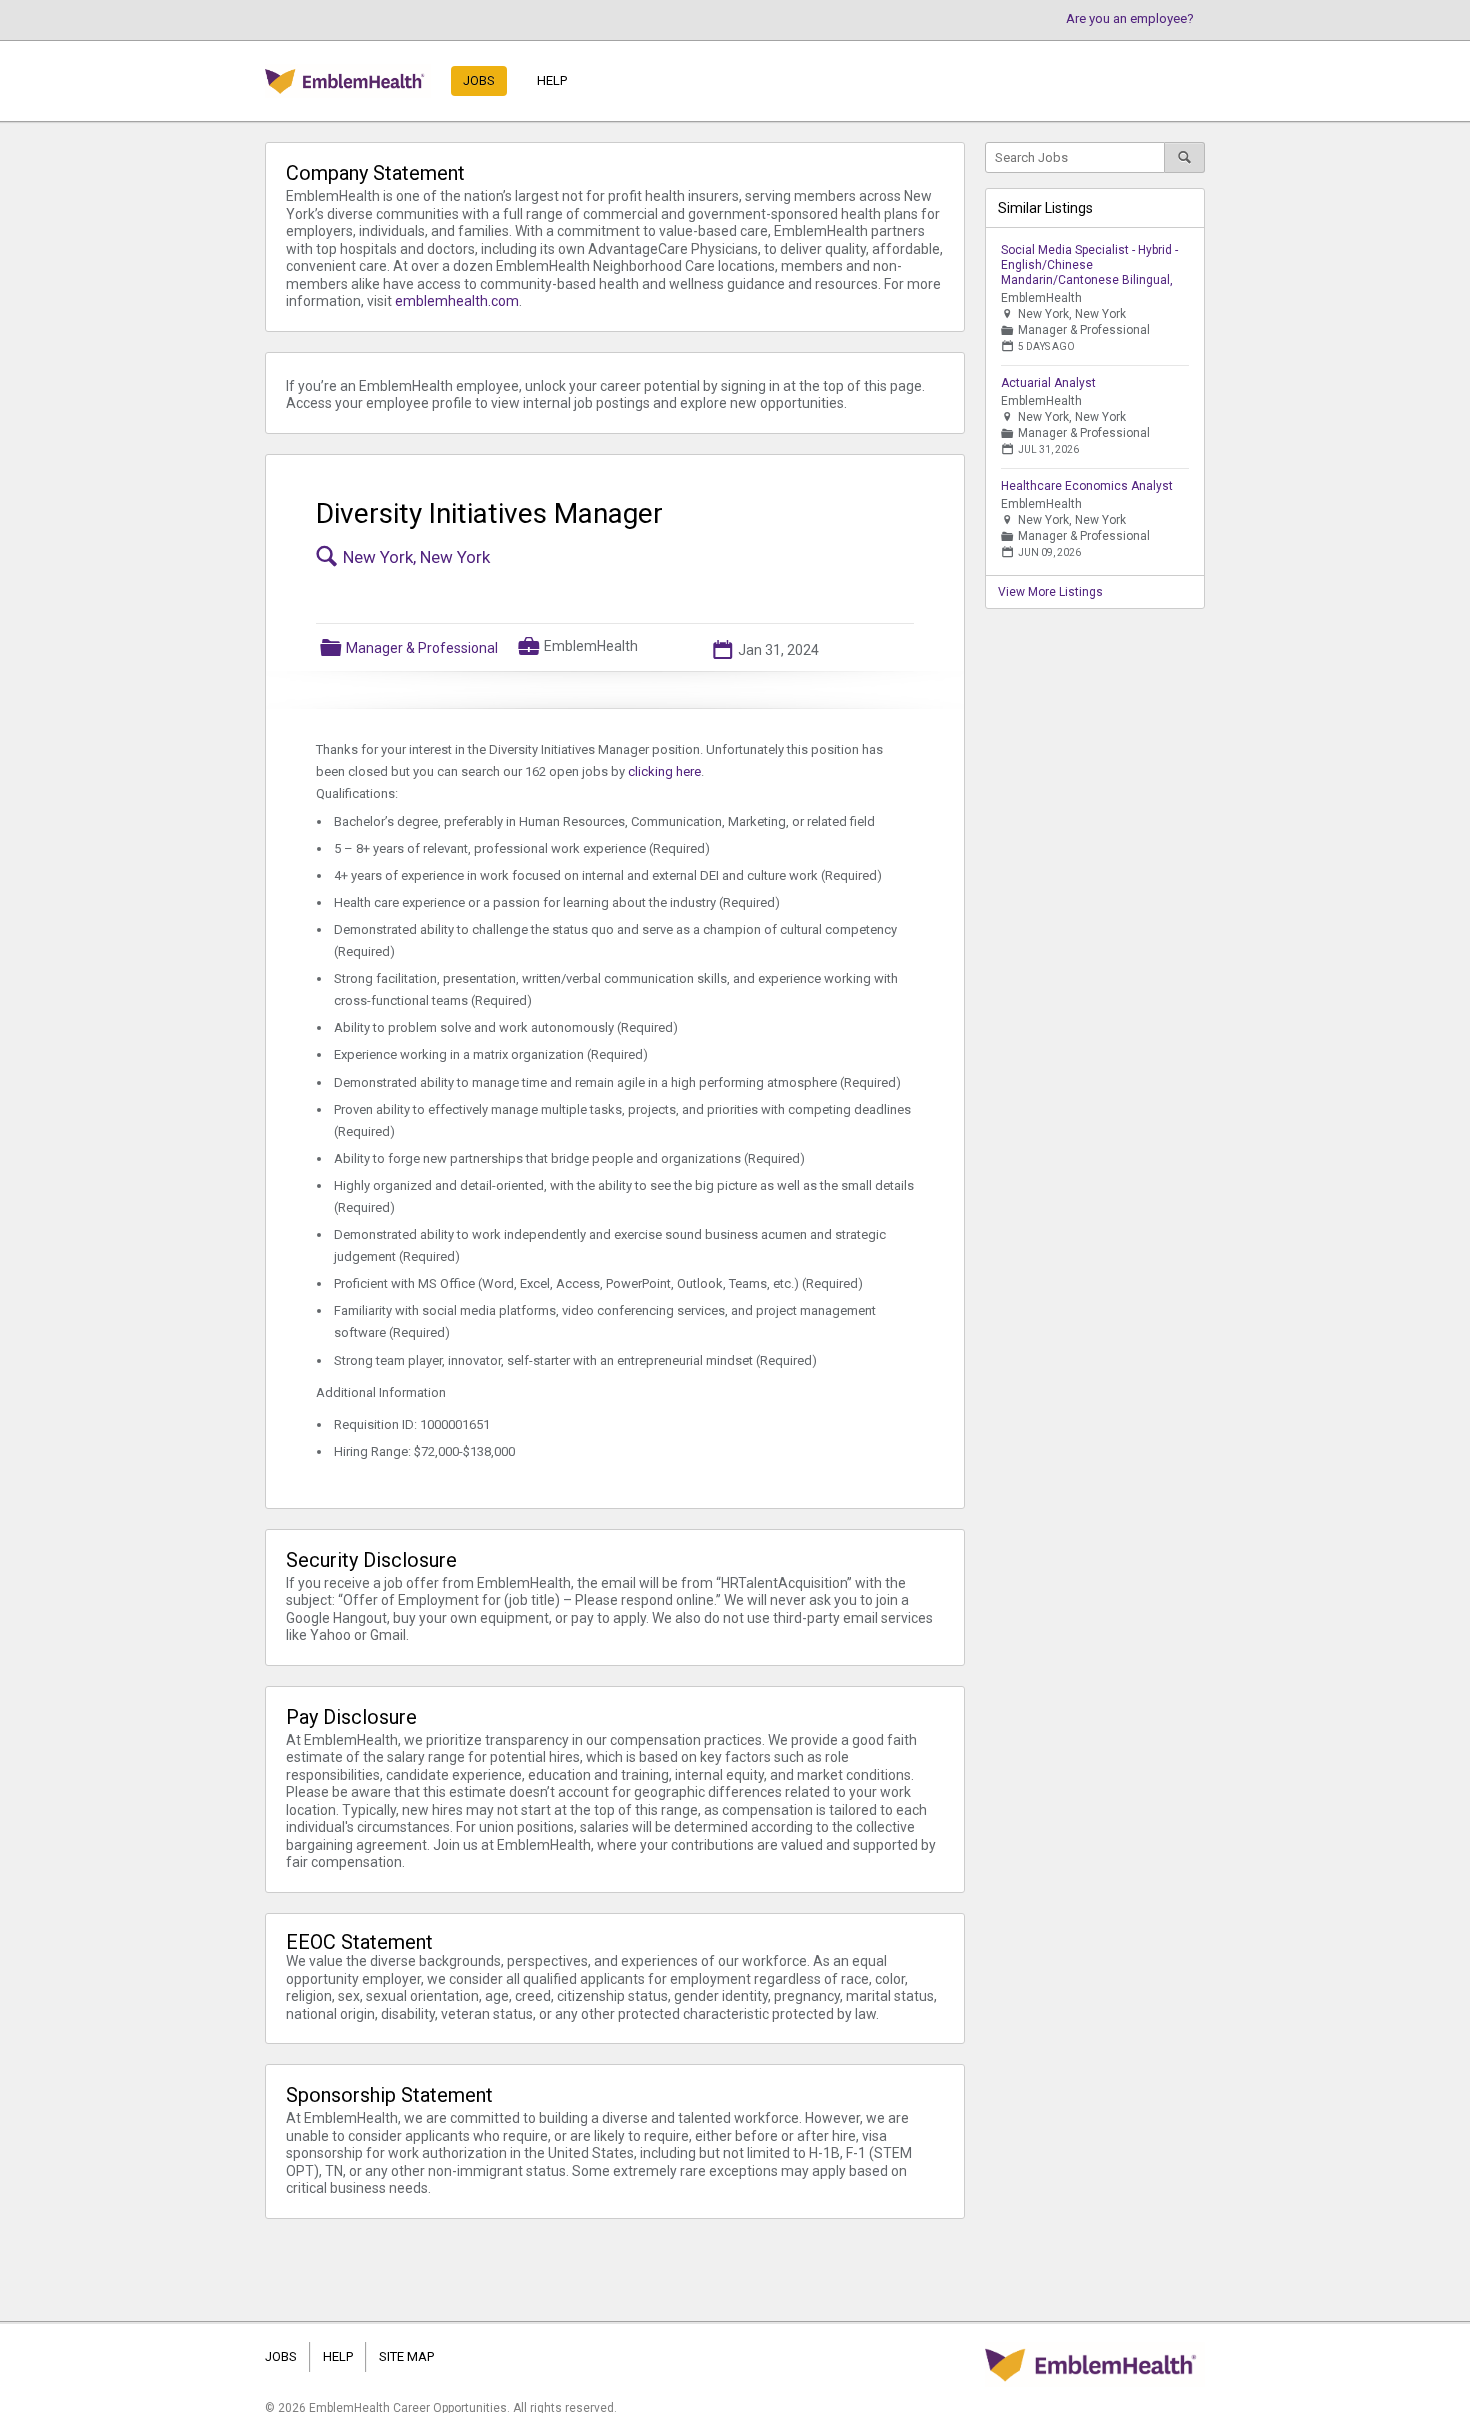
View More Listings (1050, 592)
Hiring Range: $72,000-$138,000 (424, 1451)
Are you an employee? (1130, 18)
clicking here (664, 771)
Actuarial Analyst (1048, 383)
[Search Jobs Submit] (1185, 157)
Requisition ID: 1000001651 (412, 1424)
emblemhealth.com (457, 301)
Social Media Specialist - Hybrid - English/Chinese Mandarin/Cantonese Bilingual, (1089, 265)
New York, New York (416, 557)
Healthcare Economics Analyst (1087, 486)
